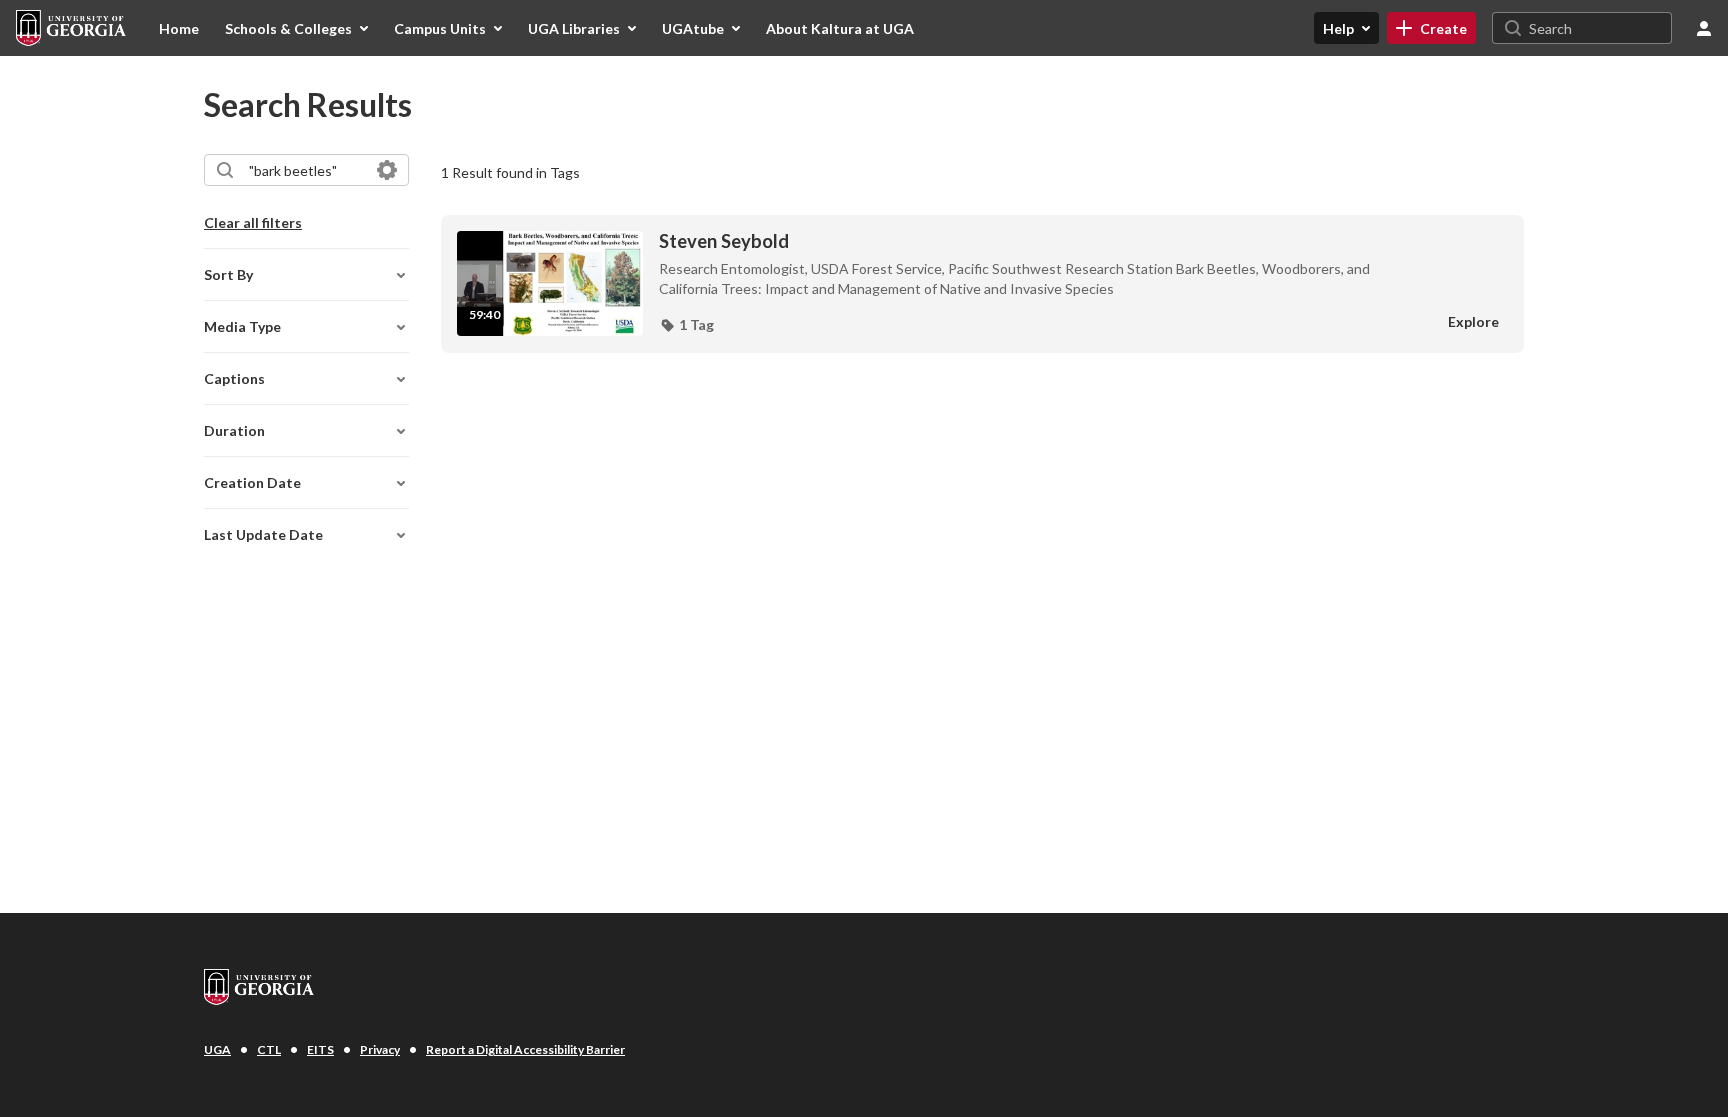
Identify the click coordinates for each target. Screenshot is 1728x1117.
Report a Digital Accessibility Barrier (525, 1049)
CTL (269, 1049)
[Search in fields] (387, 170)
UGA (217, 1049)
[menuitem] (179, 28)
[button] (686, 325)
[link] (1431, 28)
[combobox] (305, 170)
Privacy (380, 1049)
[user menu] (1704, 28)
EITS (320, 1049)
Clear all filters (253, 222)
